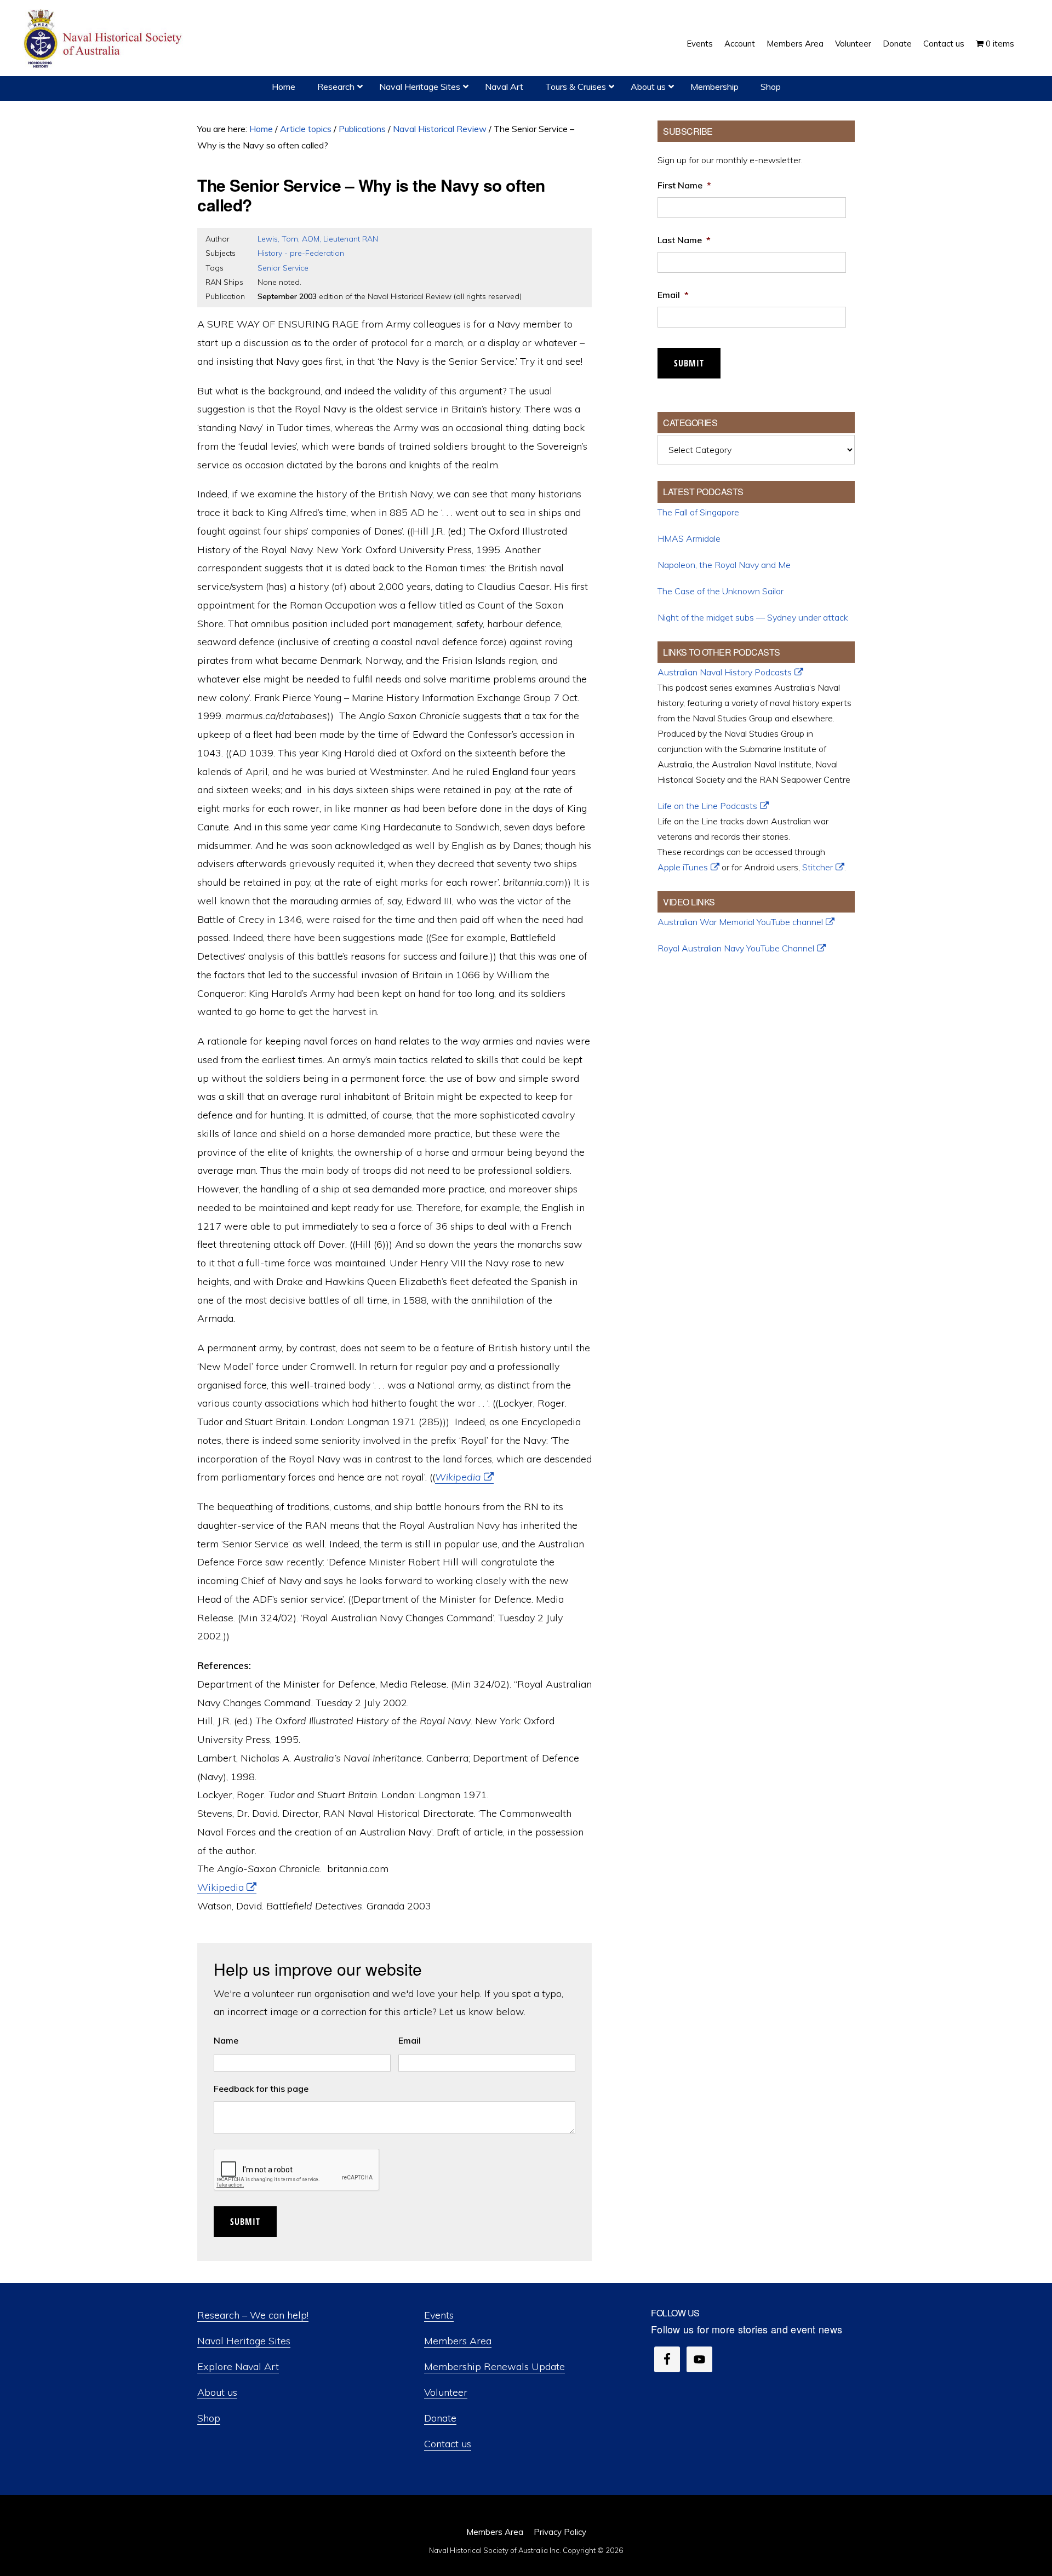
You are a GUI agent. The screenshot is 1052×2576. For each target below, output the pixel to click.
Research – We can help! (253, 2315)
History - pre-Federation (301, 253)
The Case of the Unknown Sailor (721, 591)
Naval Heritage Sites (244, 2341)
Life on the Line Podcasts (707, 806)
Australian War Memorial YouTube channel (740, 922)
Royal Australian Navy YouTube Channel (736, 948)
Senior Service (283, 268)
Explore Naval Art (238, 2366)
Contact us (448, 2444)
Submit (245, 2222)
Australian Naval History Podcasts (725, 672)
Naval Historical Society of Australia (104, 39)
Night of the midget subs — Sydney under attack (753, 617)
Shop (209, 2418)
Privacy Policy (560, 2532)
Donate (440, 2418)
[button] (1026, 36)
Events (439, 2315)
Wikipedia (458, 1477)
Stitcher (817, 867)
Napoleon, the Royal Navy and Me (724, 565)
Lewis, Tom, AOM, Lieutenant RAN (318, 239)
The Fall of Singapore (698, 512)
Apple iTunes (683, 867)
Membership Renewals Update (494, 2366)
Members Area (458, 2341)
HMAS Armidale (689, 538)
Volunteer (446, 2392)
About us (217, 2392)
